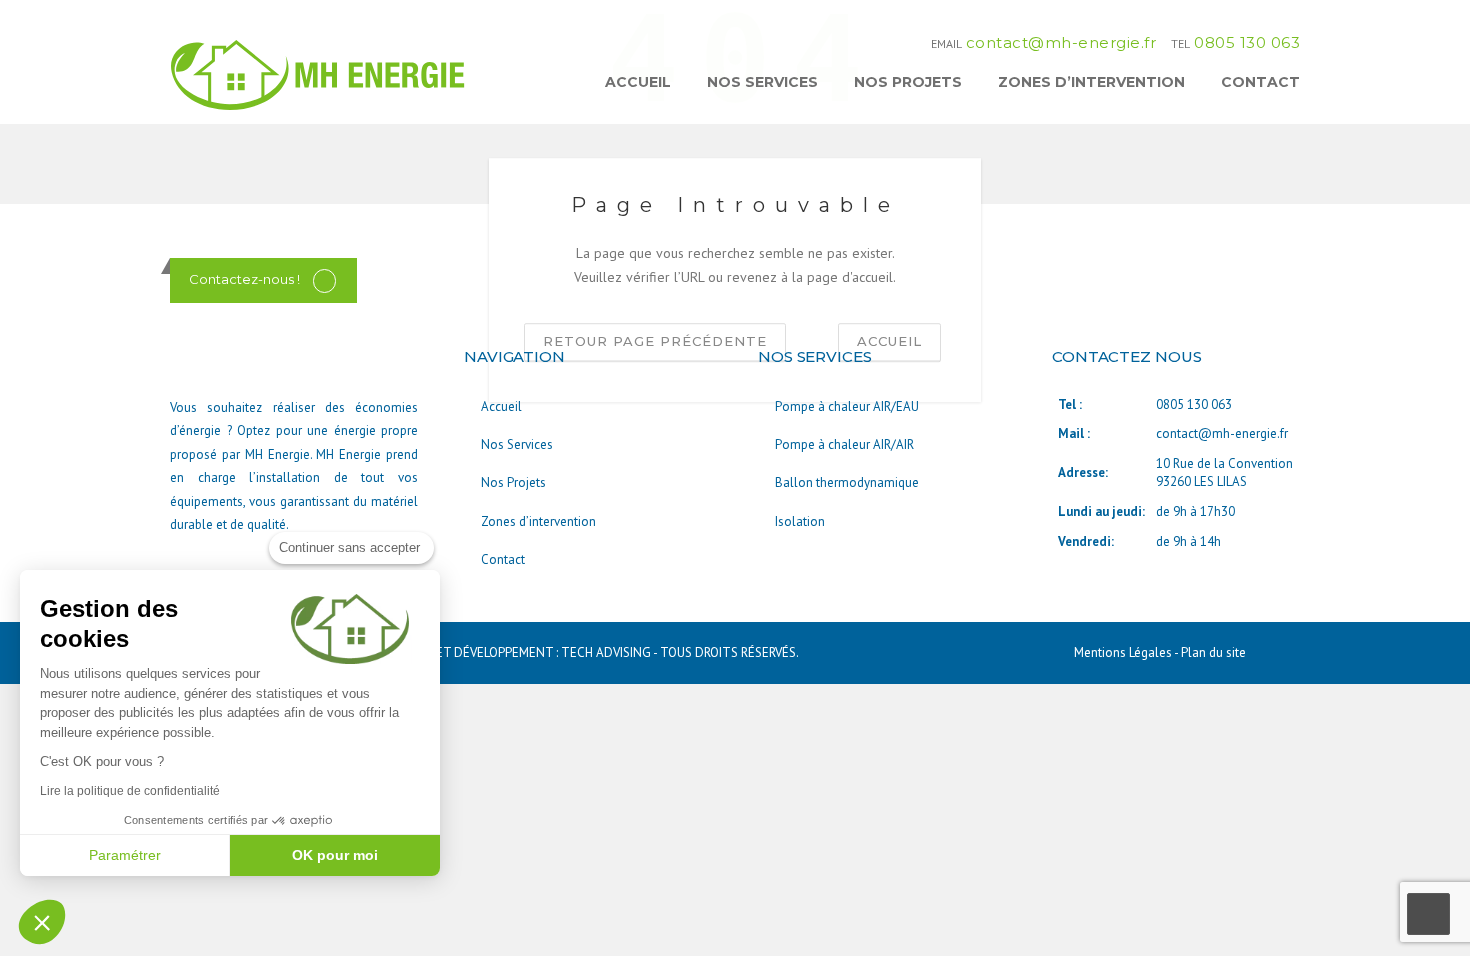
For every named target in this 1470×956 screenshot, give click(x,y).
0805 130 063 (1247, 42)
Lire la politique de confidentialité (130, 791)
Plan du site (1213, 652)
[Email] (324, 279)
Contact (1260, 82)
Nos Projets (908, 82)
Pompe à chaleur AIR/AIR (844, 444)
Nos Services (762, 82)
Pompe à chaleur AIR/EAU (847, 406)
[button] (42, 922)
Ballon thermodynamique (847, 482)
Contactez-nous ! (244, 279)
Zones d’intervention (1091, 82)
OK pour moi (335, 855)
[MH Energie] (320, 74)
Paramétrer (125, 855)
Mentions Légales (1124, 652)
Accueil (638, 82)
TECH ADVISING (606, 652)
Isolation (800, 521)
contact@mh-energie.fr (1061, 42)
